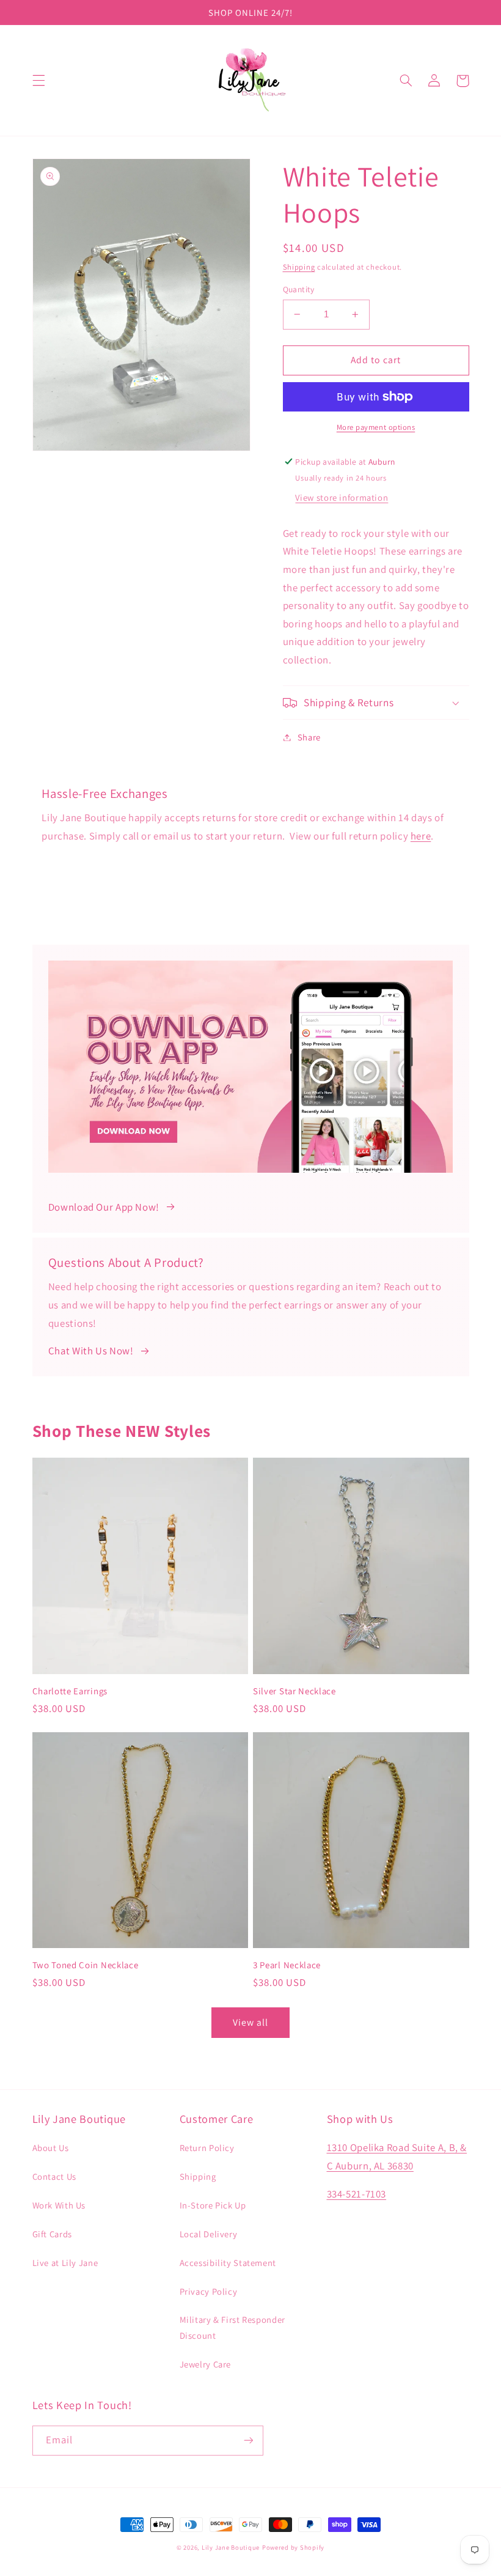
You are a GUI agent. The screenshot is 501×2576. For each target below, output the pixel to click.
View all (250, 2022)
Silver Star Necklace (294, 1691)
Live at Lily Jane (65, 2263)
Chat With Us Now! (91, 1351)
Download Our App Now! (104, 1207)
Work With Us (59, 2205)
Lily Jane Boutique (231, 2547)
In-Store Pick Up (213, 2205)
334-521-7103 (357, 2194)
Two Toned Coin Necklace (86, 1965)
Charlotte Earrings (70, 1691)
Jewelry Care (206, 2364)
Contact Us (54, 2176)
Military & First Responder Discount (232, 2327)
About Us (51, 2148)
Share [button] (309, 737)
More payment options (376, 427)
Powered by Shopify (293, 2547)
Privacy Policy (209, 2291)
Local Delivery (209, 2234)
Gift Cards (52, 2234)
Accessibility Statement (228, 2263)
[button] (38, 81)
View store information (342, 497)
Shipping (299, 267)
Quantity (299, 289)
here (421, 836)
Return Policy (207, 2148)
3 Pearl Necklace (287, 1965)
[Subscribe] (248, 2441)
